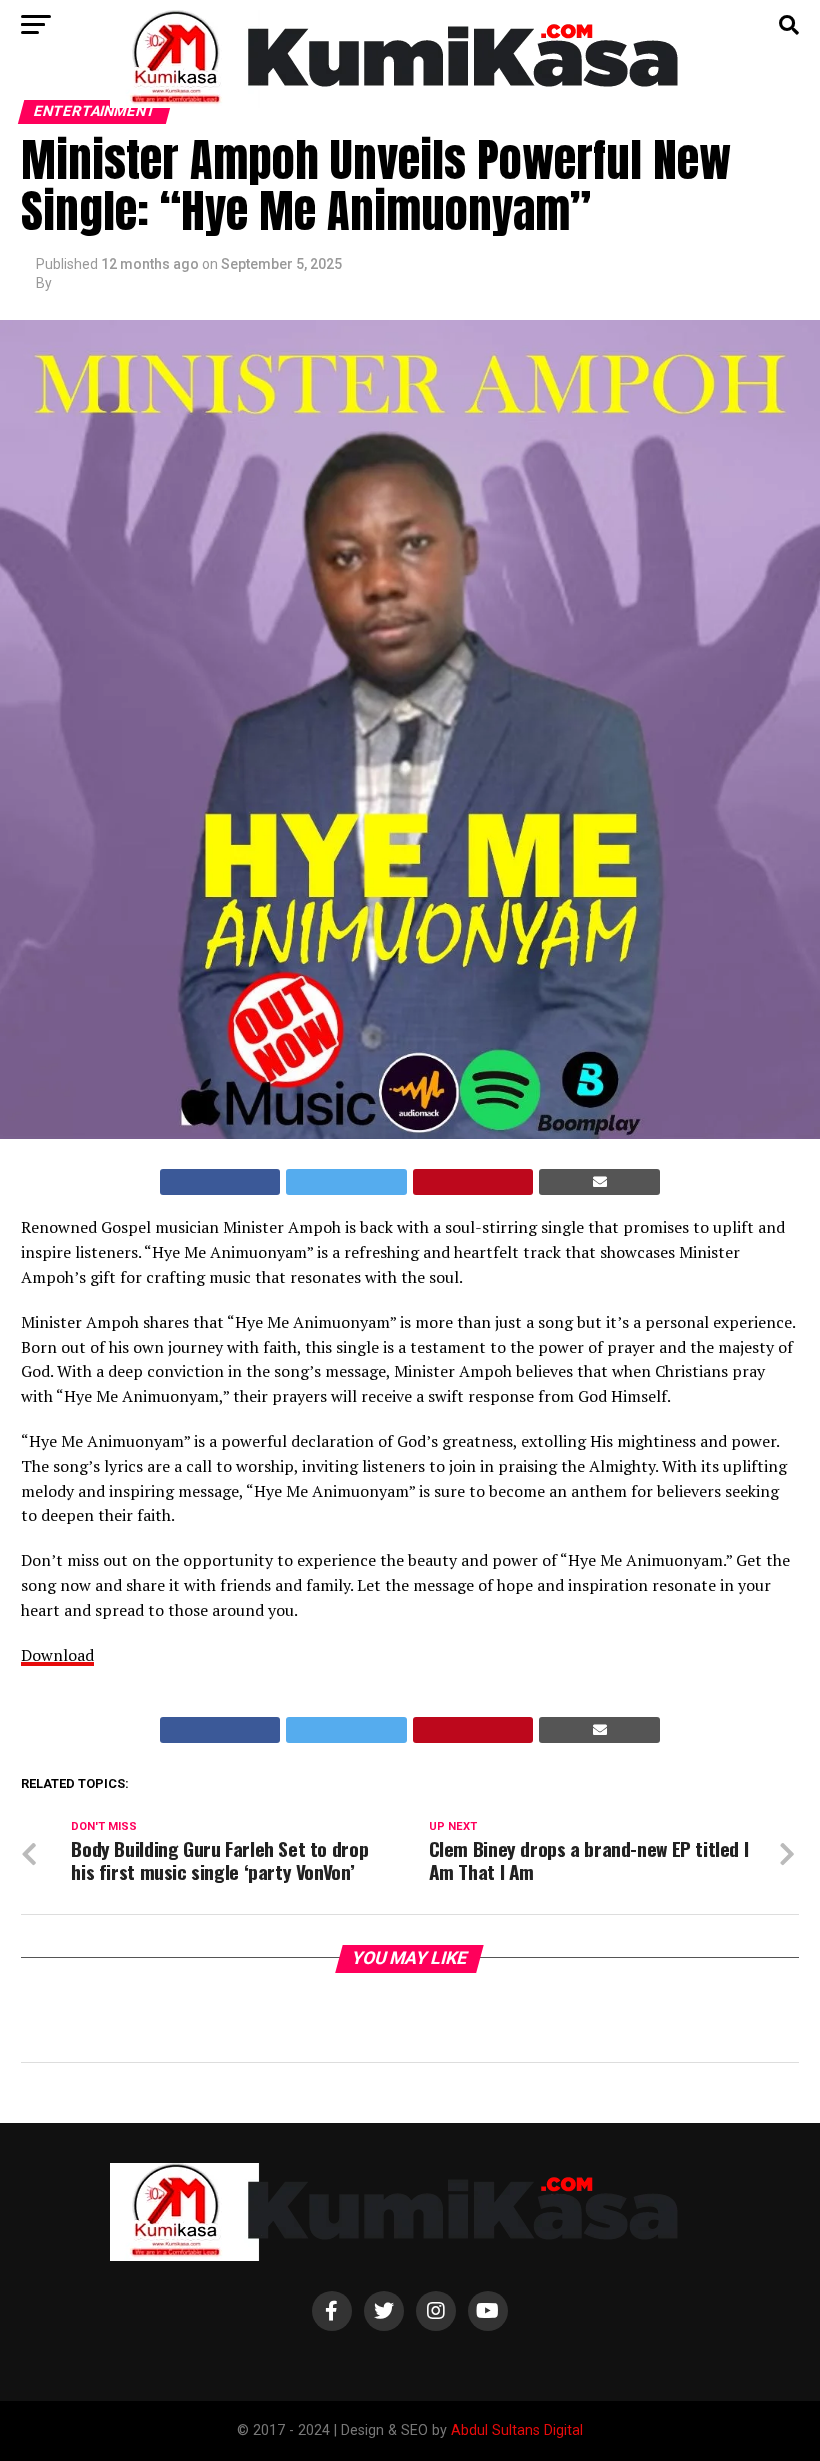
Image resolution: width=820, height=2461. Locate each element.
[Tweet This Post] (346, 1182)
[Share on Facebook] (220, 1182)
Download (57, 1655)
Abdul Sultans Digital (517, 2430)
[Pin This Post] (473, 1182)
